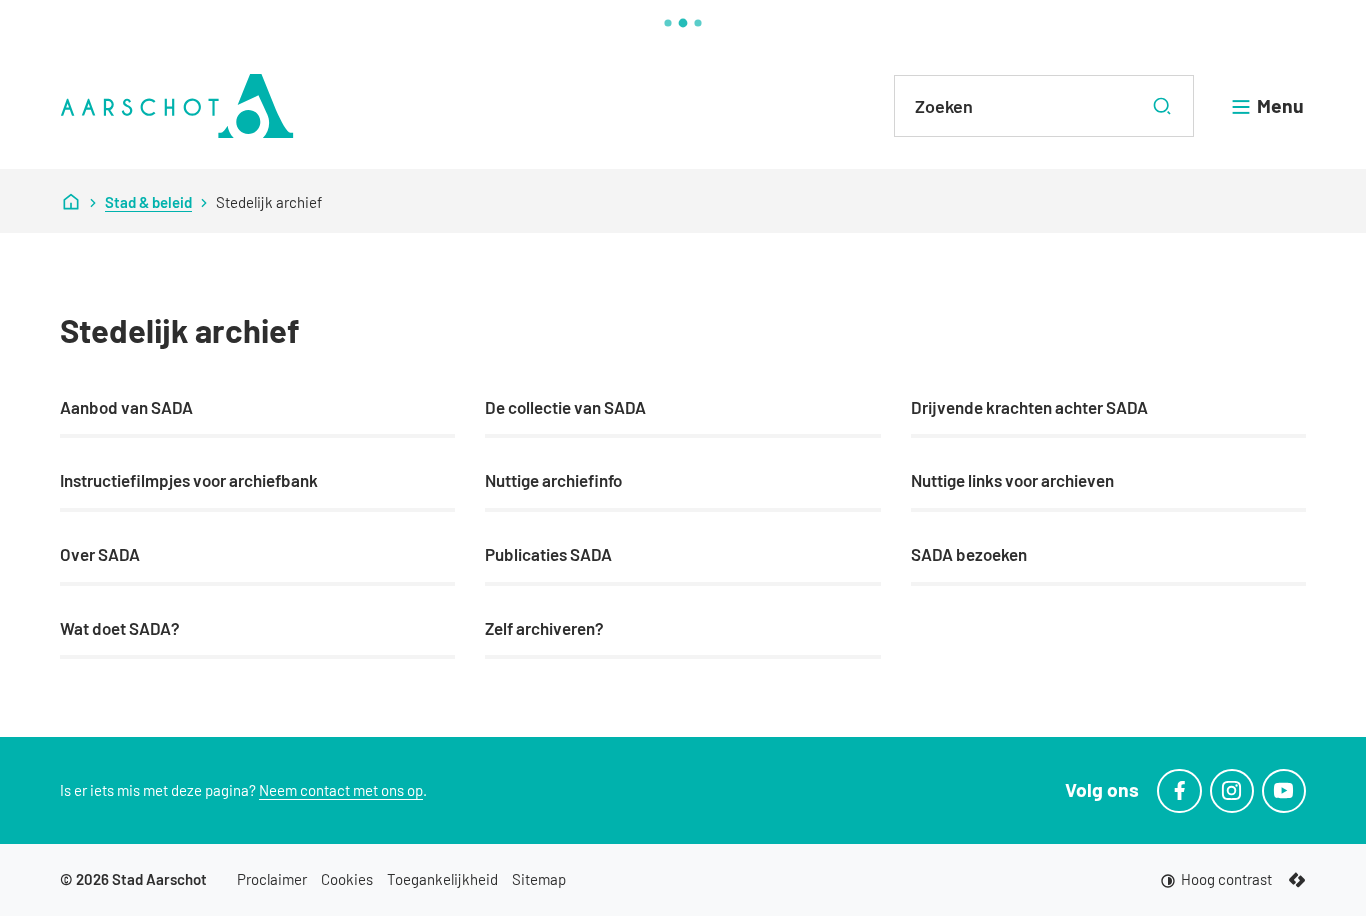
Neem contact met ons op (341, 790)
